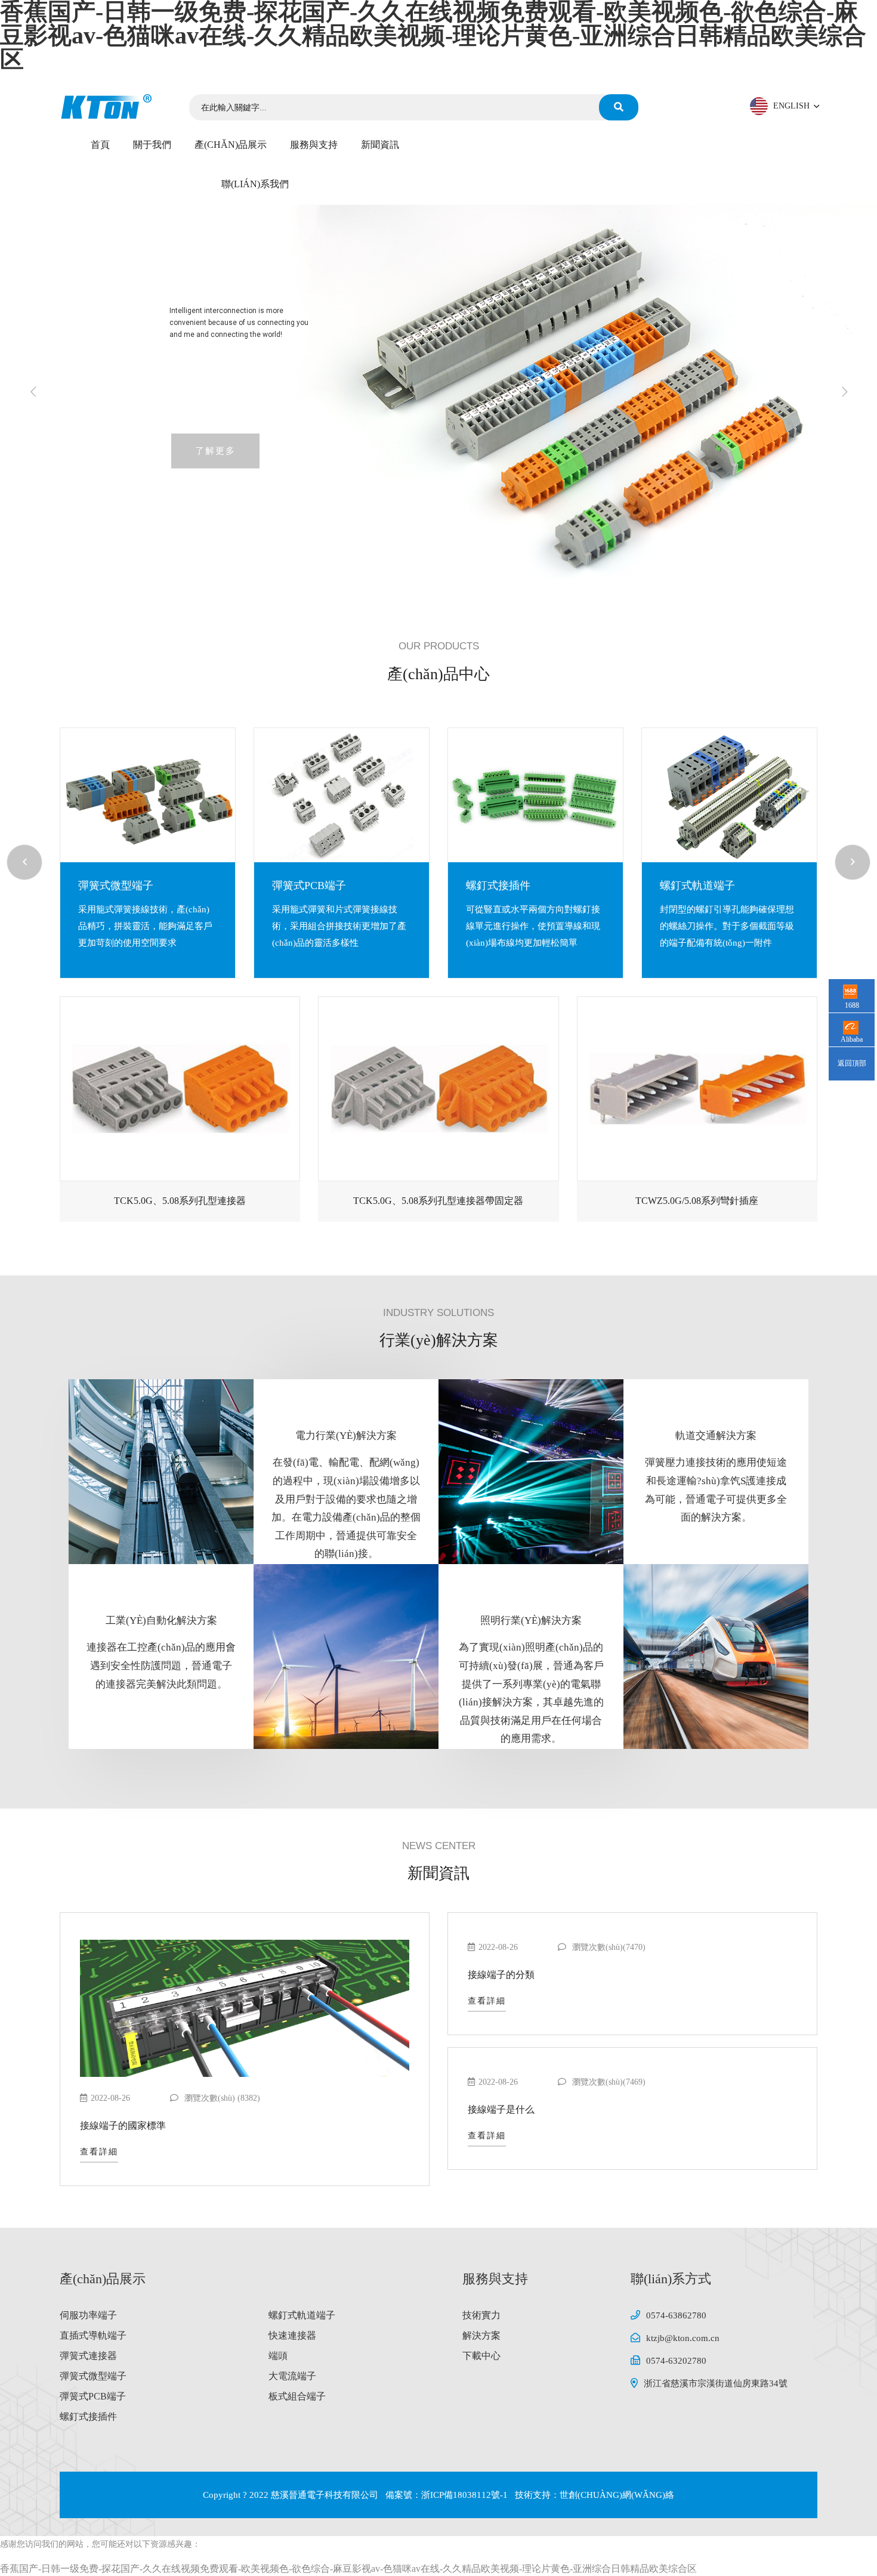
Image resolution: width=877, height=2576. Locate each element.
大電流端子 (292, 2376)
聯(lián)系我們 (255, 184)
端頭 (278, 2356)
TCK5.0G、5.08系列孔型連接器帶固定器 (438, 1201)
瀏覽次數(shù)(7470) (608, 1947)
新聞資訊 (380, 145)
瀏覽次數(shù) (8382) (221, 2098)
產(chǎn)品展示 (231, 145)
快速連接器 (292, 2335)
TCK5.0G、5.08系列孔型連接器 (180, 1201)
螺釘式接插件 (301, 885)
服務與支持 (314, 145)
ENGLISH (793, 106)
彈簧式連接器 (88, 2356)
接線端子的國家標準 (123, 2125)
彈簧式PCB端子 (112, 885)
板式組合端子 (297, 2396)
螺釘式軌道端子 (501, 885)
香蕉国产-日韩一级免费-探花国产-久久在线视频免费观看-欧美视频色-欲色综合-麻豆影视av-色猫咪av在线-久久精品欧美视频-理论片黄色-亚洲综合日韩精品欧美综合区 (348, 2569)
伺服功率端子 (88, 2315)
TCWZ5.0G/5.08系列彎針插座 (697, 1201)
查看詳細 (99, 2152)
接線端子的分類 (501, 1975)
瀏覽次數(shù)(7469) (608, 2082)
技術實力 (481, 2315)
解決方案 (481, 2335)
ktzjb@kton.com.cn (683, 2338)
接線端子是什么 (501, 2109)
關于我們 (152, 145)
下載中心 (481, 2356)
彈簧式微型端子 (93, 2376)
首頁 (100, 145)
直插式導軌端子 (694, 885)
